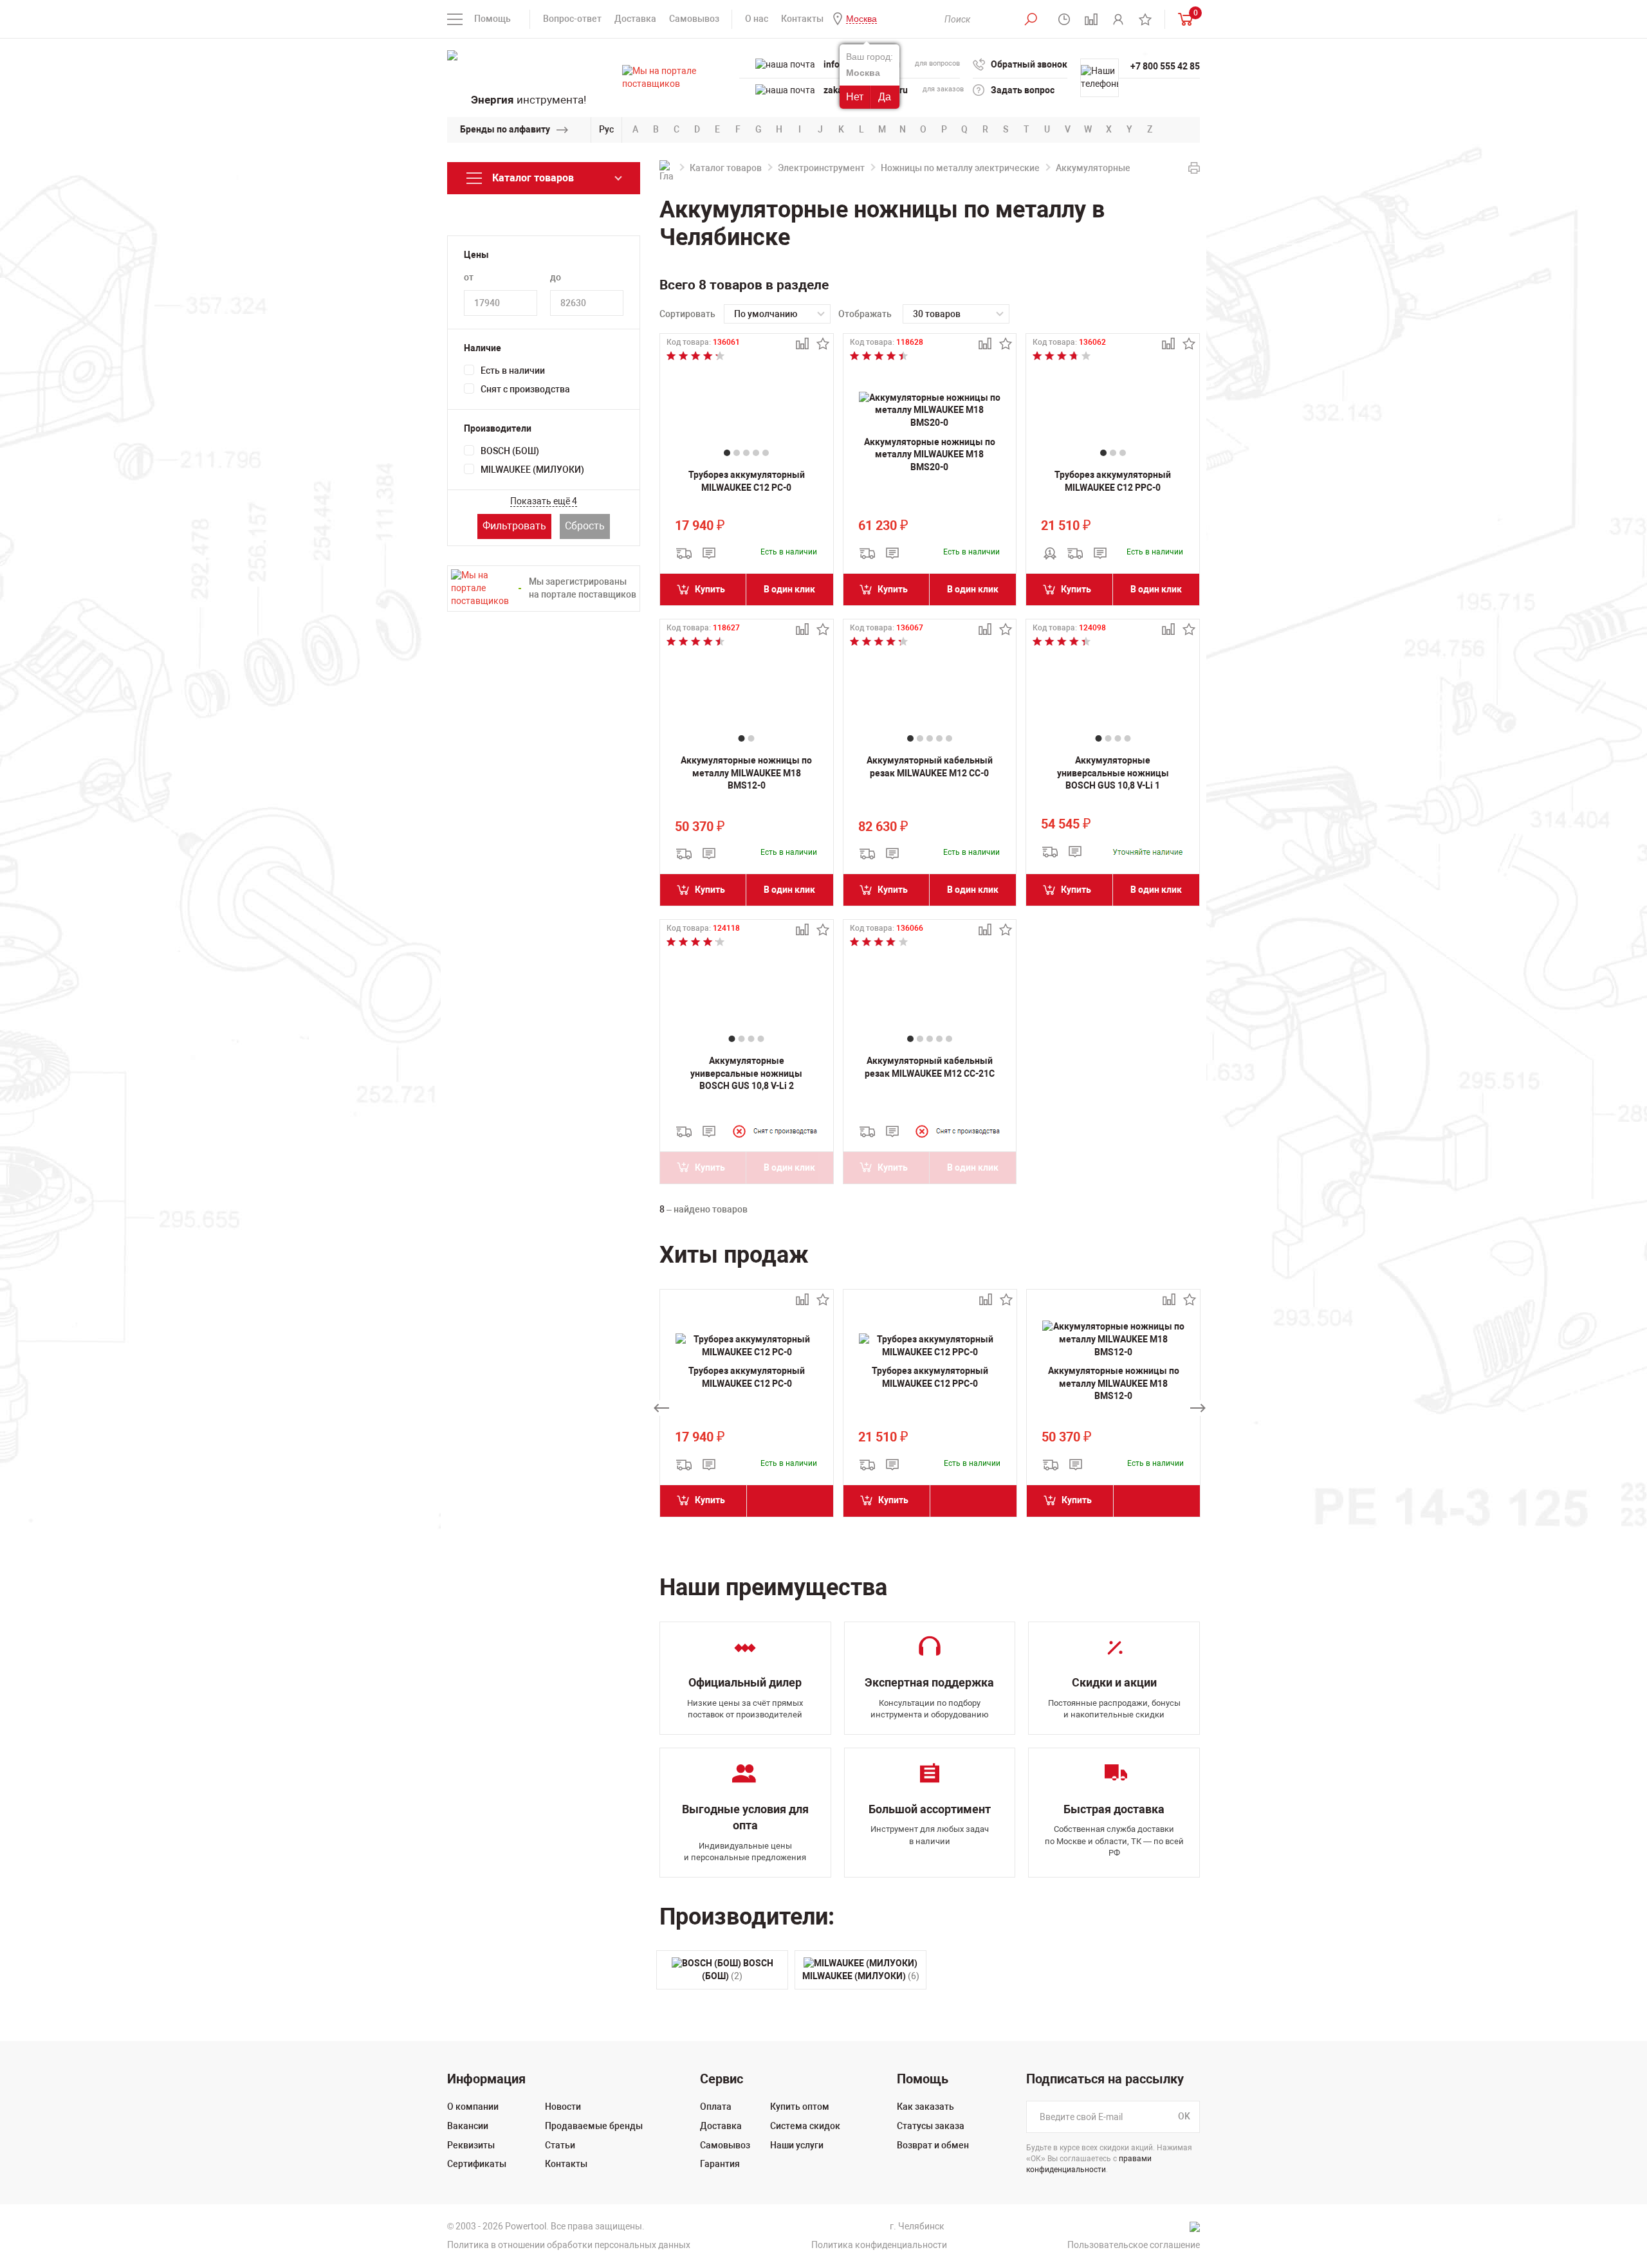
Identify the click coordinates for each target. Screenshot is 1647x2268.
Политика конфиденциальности (879, 2245)
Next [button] (1198, 1408)
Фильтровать (514, 526)
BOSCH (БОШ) (510, 451)
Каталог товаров (726, 168)
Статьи (560, 2145)
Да (885, 97)
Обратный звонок (1029, 64)
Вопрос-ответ (572, 19)
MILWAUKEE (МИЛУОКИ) (532, 470)
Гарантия (720, 2164)
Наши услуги (797, 2145)
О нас (757, 19)
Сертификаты (477, 2164)
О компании (473, 2107)
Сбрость (585, 526)
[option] (747, 1408)
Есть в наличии (513, 370)
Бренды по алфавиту (505, 129)
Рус (606, 129)
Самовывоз (694, 19)
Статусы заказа (931, 2126)
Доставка (635, 19)
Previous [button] (661, 1408)
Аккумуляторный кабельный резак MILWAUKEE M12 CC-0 (930, 767)
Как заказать (925, 2107)
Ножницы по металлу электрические (960, 168)
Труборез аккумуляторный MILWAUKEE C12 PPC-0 (1113, 481)
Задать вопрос (1023, 90)
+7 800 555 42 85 (1165, 66)
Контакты (802, 19)
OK (1184, 2117)
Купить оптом (800, 2107)
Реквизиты (471, 2145)
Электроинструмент (821, 168)
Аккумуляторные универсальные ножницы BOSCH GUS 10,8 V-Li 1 (1113, 773)
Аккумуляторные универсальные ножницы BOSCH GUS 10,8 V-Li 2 (746, 1073)
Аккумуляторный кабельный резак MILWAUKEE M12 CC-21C (930, 1067)
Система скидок (805, 2126)
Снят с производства (525, 389)
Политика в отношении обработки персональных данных (569, 2245)
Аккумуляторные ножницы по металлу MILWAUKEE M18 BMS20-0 (930, 454)
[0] (1182, 19)
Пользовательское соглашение (1134, 2245)
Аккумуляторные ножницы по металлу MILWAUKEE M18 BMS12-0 (746, 773)
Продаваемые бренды (594, 2126)
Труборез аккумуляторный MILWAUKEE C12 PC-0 (747, 481)
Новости (563, 2107)
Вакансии (468, 2126)
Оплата (716, 2107)
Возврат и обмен (933, 2145)
